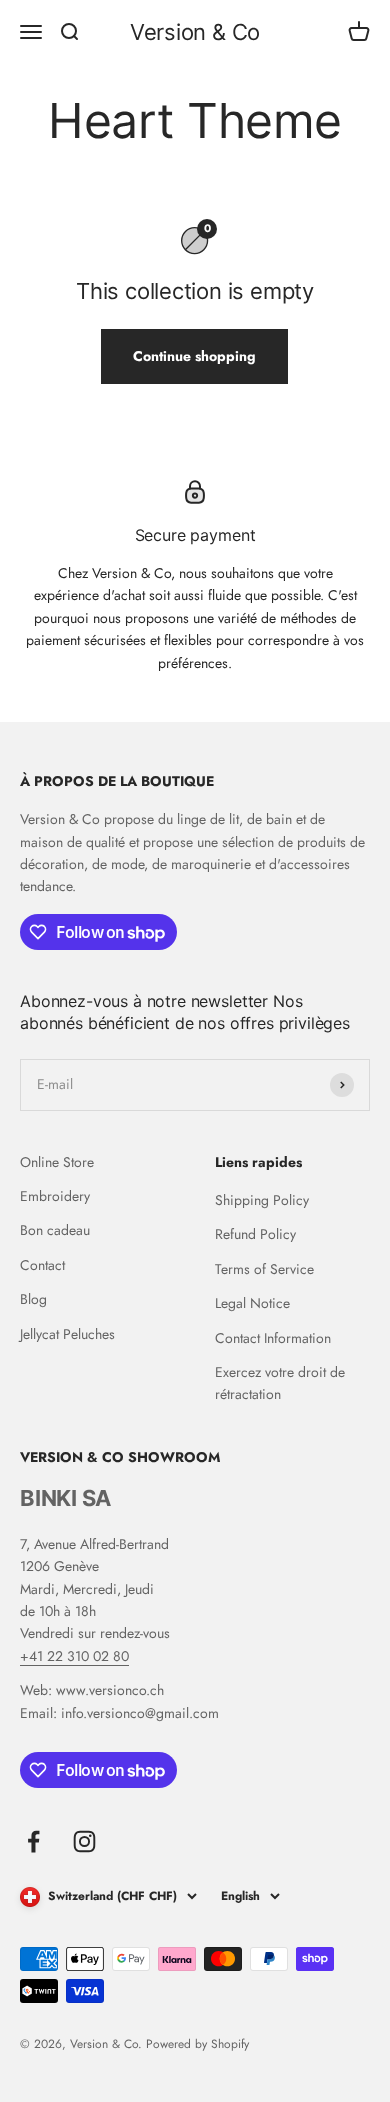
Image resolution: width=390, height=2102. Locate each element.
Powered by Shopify (197, 2044)
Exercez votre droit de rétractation (280, 1383)
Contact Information (273, 1338)
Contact (42, 1265)
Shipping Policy (262, 1200)
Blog (33, 1299)
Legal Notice (252, 1303)
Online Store (57, 1162)
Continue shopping (194, 356)
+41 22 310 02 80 (74, 1656)
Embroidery (55, 1196)
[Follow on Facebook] (33, 1841)
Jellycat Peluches (67, 1334)
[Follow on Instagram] (84, 1841)
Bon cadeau (55, 1230)
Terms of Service (264, 1269)
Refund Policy (255, 1234)
